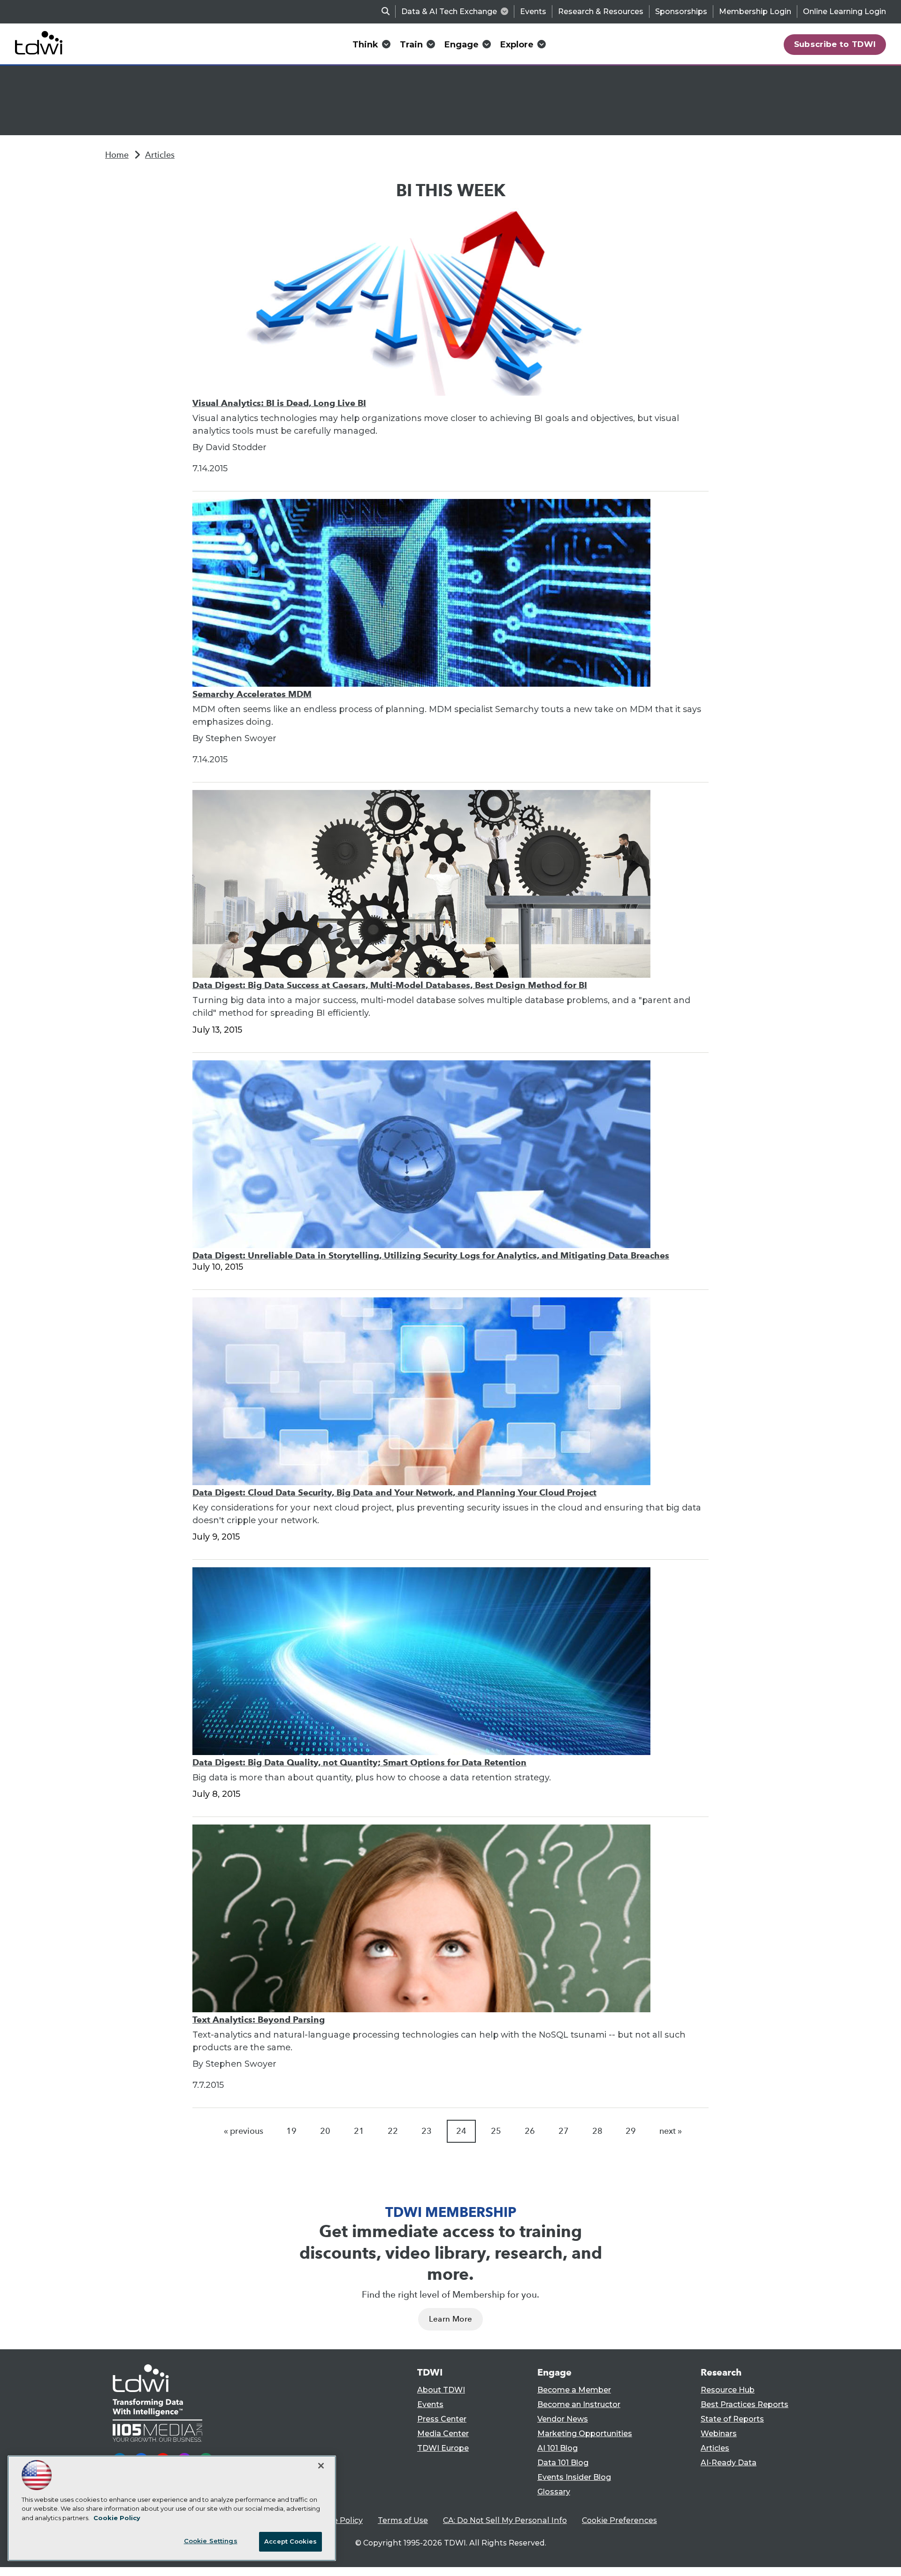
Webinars (719, 2434)
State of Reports (732, 2419)
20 (325, 2131)
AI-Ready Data (729, 2463)
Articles (160, 155)
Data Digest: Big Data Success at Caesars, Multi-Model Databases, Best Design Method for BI (390, 985)
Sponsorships (681, 11)
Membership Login (755, 11)
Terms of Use (403, 2520)
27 (564, 2131)
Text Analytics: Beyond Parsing (259, 2020)
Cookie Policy (337, 2520)
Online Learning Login (844, 11)
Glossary (554, 2492)
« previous (244, 2131)
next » (671, 2131)
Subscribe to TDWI (835, 44)
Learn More (450, 2319)
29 (631, 2131)
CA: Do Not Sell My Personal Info (505, 2520)
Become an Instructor (579, 2404)
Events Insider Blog (574, 2477)
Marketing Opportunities (585, 2434)
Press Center (442, 2419)
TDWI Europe (443, 2448)
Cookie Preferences (619, 2520)
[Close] (321, 2466)
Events (533, 11)
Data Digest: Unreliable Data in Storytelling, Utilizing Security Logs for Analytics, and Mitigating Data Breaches (431, 1255)
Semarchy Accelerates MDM (252, 694)
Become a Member (574, 2390)
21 (359, 2131)
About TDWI (441, 2390)
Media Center (443, 2434)
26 (530, 2131)
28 (597, 2131)
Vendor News (563, 2419)
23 (427, 2131)
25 (496, 2131)
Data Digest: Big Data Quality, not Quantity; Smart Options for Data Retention (359, 1762)
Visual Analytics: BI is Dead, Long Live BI (279, 403)
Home (117, 155)
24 (461, 2131)
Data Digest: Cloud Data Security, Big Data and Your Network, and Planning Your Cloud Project (394, 1492)
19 (291, 2131)
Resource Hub (728, 2390)
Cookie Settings (211, 2541)
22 (393, 2131)
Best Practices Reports (744, 2404)
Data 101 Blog (563, 2463)
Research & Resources (601, 11)
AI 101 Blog (557, 2448)
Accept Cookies (290, 2541)
